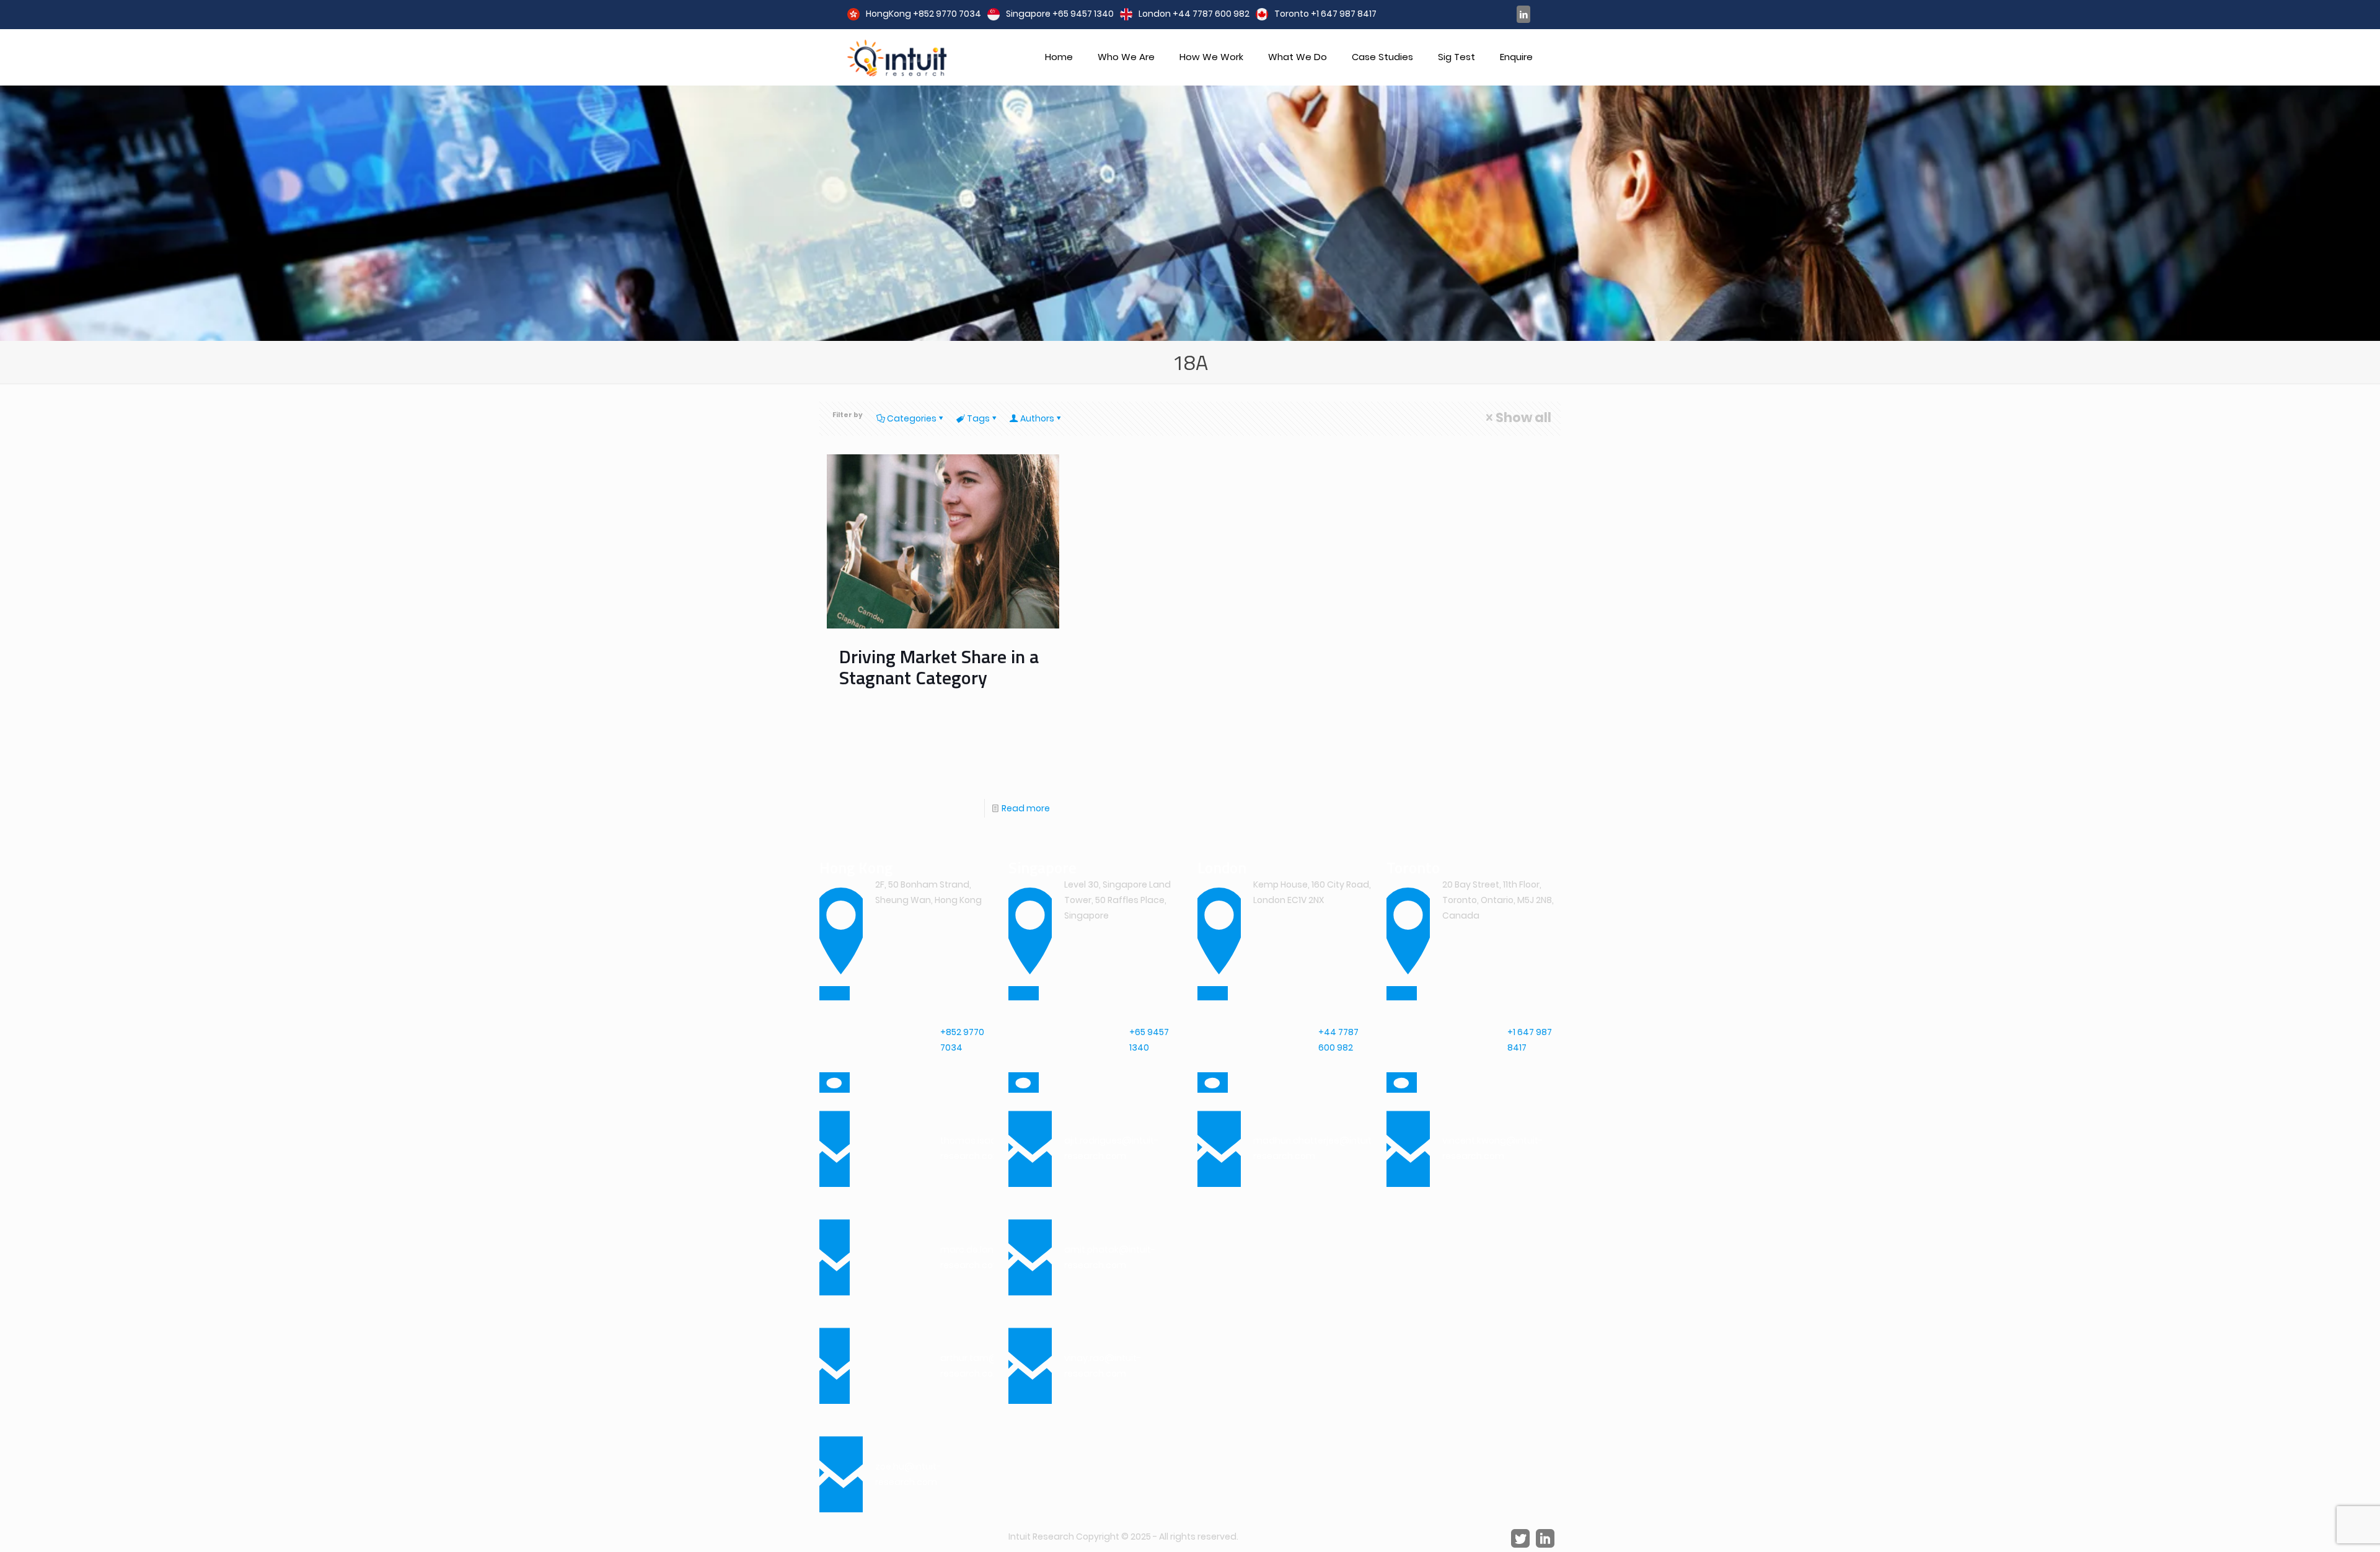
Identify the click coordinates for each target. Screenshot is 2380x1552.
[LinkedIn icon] (1523, 14)
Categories (912, 418)
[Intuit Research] (897, 57)
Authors (1037, 418)
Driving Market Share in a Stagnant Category (939, 667)
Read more (1026, 808)
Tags (978, 418)
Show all (1523, 417)
